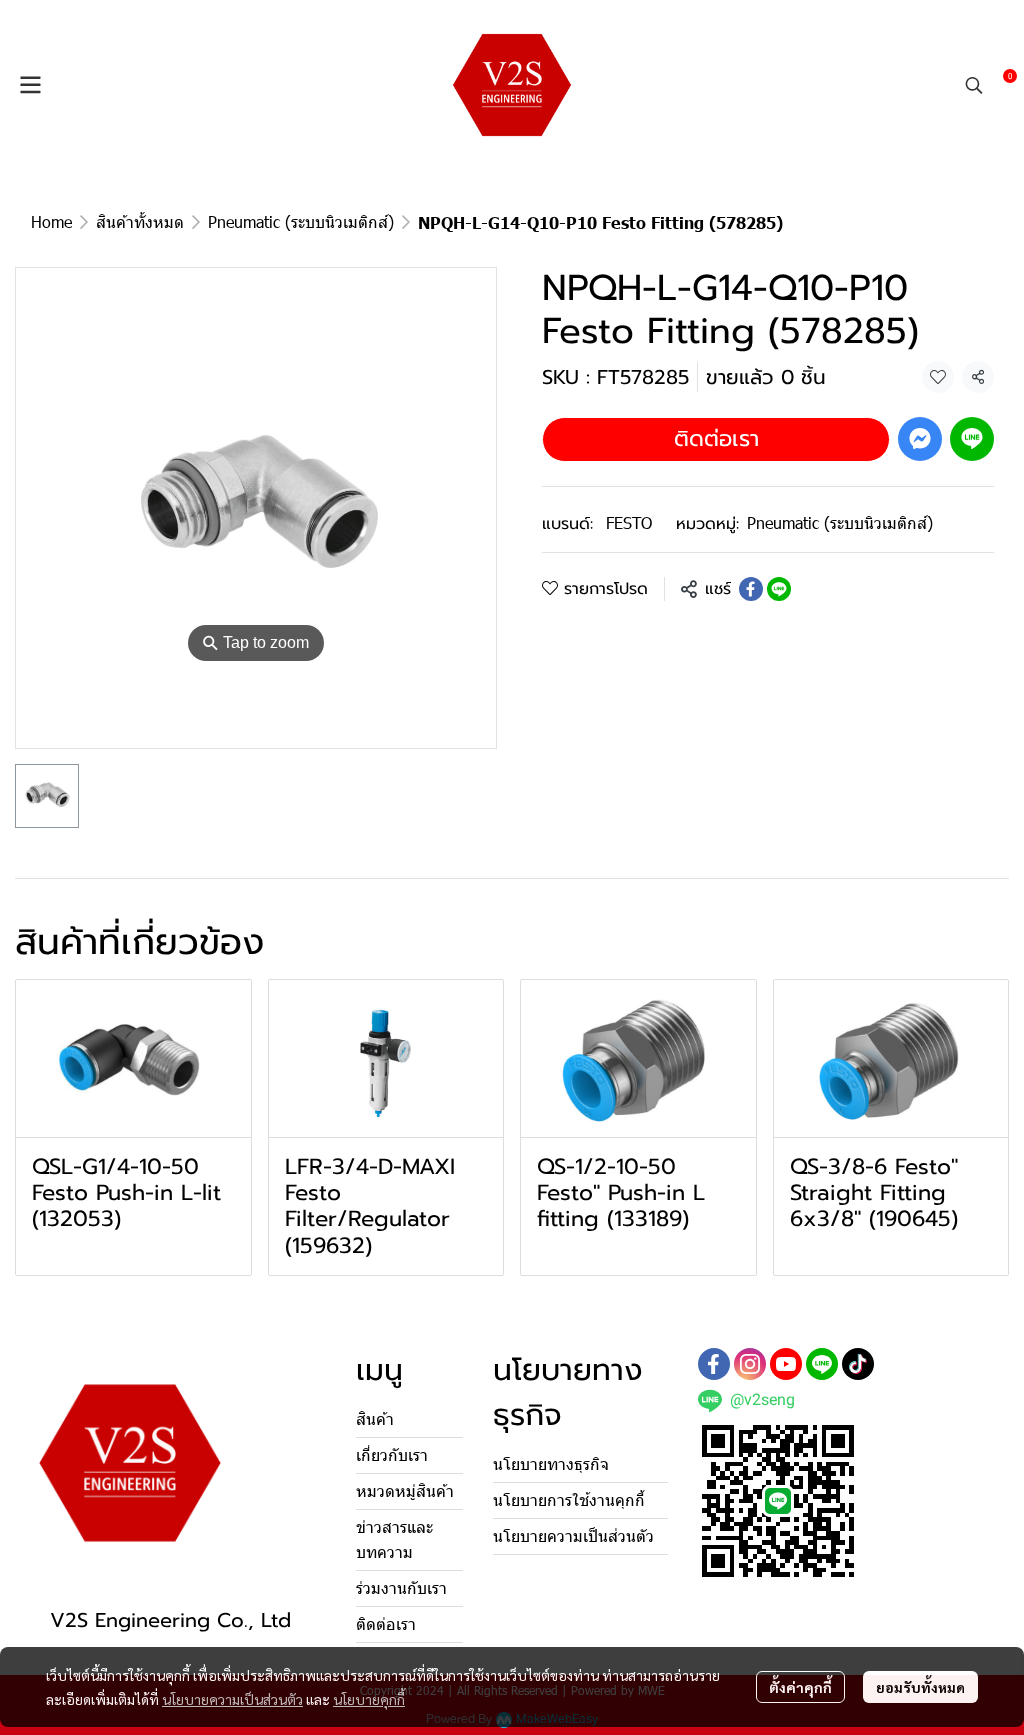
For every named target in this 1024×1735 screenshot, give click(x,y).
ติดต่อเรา (716, 438)
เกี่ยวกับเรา (392, 1455)
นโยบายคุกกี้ (369, 1699)
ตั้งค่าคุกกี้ (800, 1687)
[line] (822, 1364)
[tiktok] (858, 1364)
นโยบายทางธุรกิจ (551, 1464)
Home (51, 221)
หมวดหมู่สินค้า (405, 1491)
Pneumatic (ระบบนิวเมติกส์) (301, 221)
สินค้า (375, 1419)
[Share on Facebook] (751, 589)
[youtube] (786, 1364)
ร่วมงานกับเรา (401, 1588)
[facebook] (714, 1364)
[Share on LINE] (779, 589)
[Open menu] (30, 85)
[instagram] (750, 1364)
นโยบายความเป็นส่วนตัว (232, 1699)
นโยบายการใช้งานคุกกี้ (569, 1500)
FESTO (629, 522)
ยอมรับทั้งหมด (920, 1687)
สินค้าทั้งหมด (140, 221)
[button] (974, 85)
